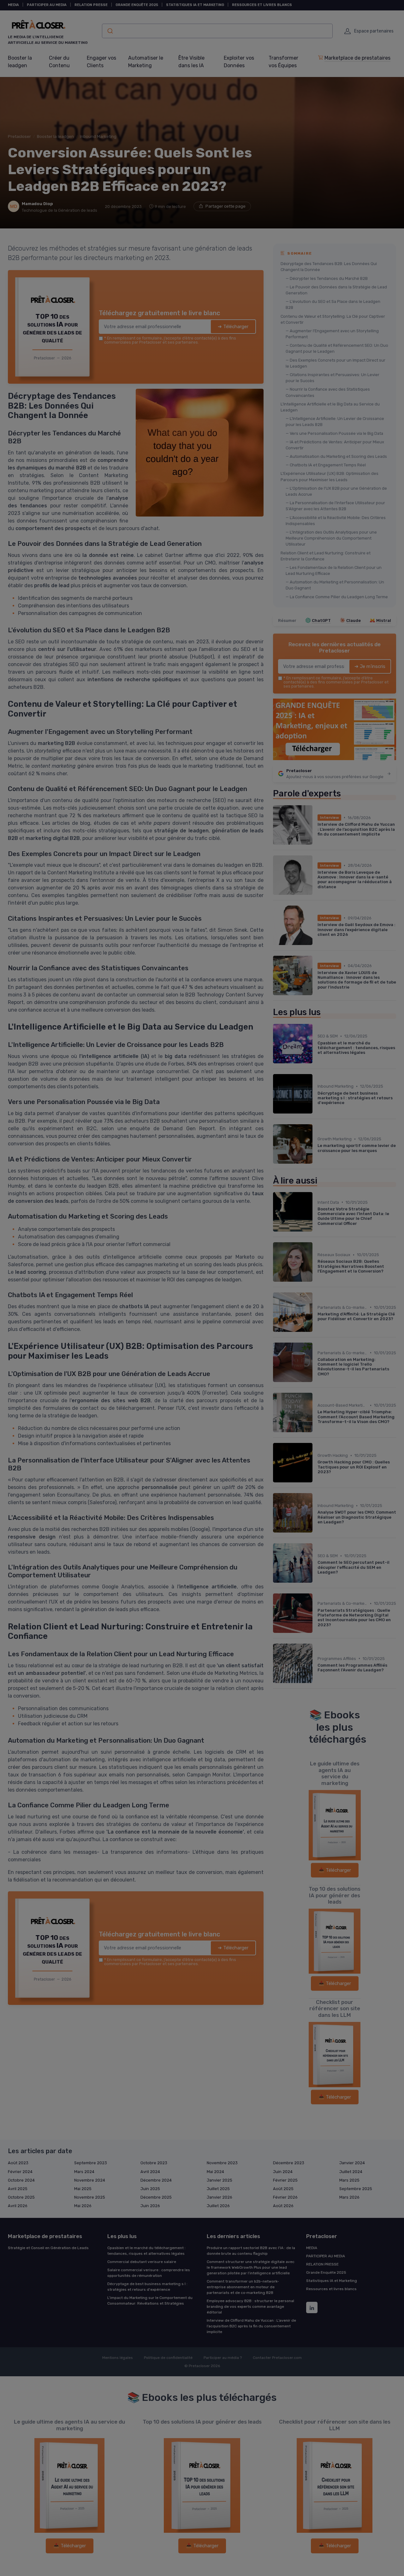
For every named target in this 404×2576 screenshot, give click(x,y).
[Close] (316, 1241)
